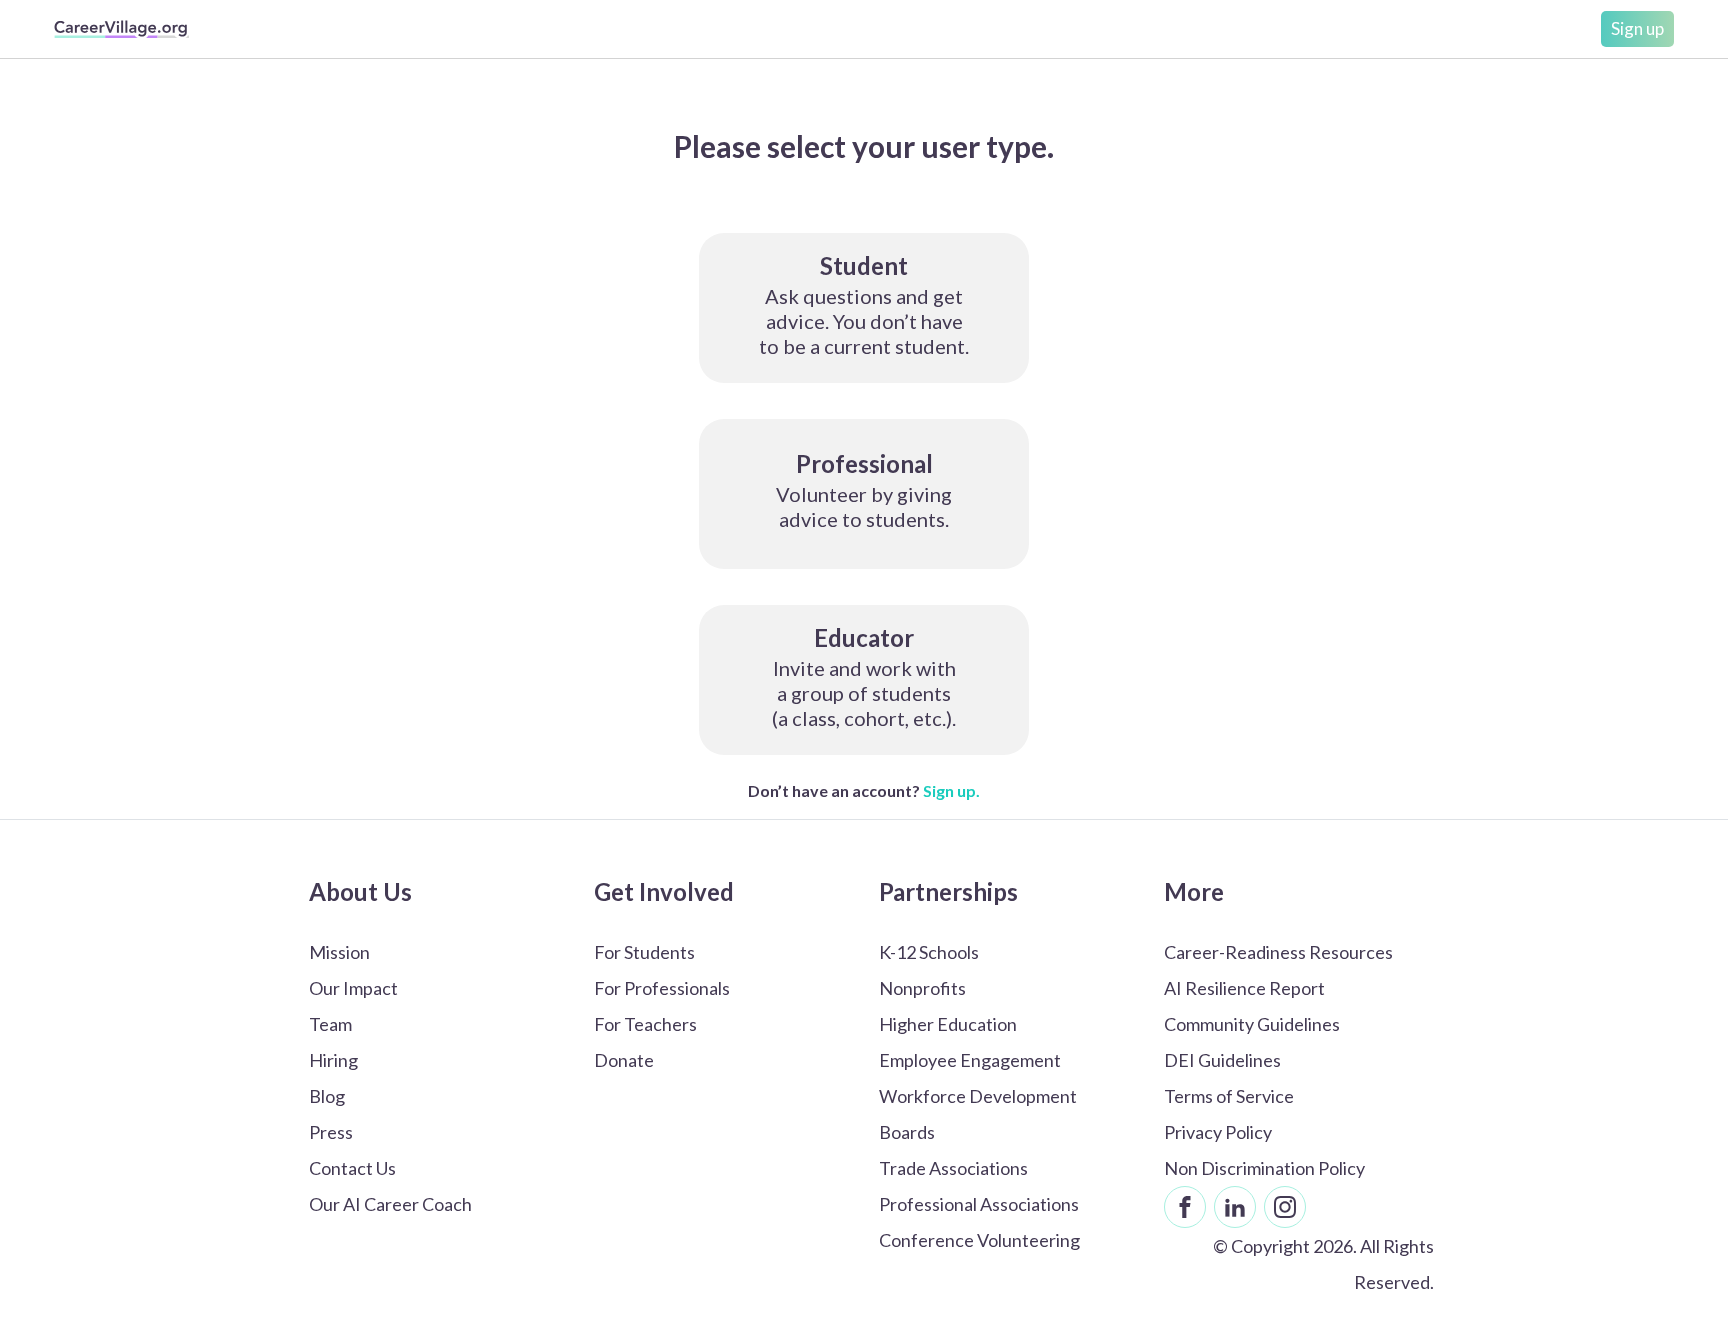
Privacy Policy (1218, 1132)
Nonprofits (922, 988)
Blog (327, 1096)
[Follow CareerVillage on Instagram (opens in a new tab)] (1285, 1207)
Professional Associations (979, 1204)
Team (330, 1024)
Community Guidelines (1252, 1024)
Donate (624, 1060)
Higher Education (948, 1024)
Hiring (333, 1060)
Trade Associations (953, 1168)
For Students (644, 952)
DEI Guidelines (1222, 1060)
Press (331, 1132)
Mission (339, 952)
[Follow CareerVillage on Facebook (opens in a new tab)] (1185, 1207)
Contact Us (352, 1168)
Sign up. (951, 790)
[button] (864, 308)
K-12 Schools (929, 952)
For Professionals (662, 988)
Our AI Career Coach (390, 1204)
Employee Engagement (970, 1060)
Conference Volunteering (979, 1240)
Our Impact (353, 988)
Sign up (1637, 28)
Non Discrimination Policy (1264, 1168)
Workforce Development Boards (978, 1114)
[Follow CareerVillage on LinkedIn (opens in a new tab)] (1235, 1207)
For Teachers (645, 1024)
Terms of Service (1229, 1096)
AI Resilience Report (1244, 988)
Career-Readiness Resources (1278, 952)
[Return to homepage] (121, 29)
